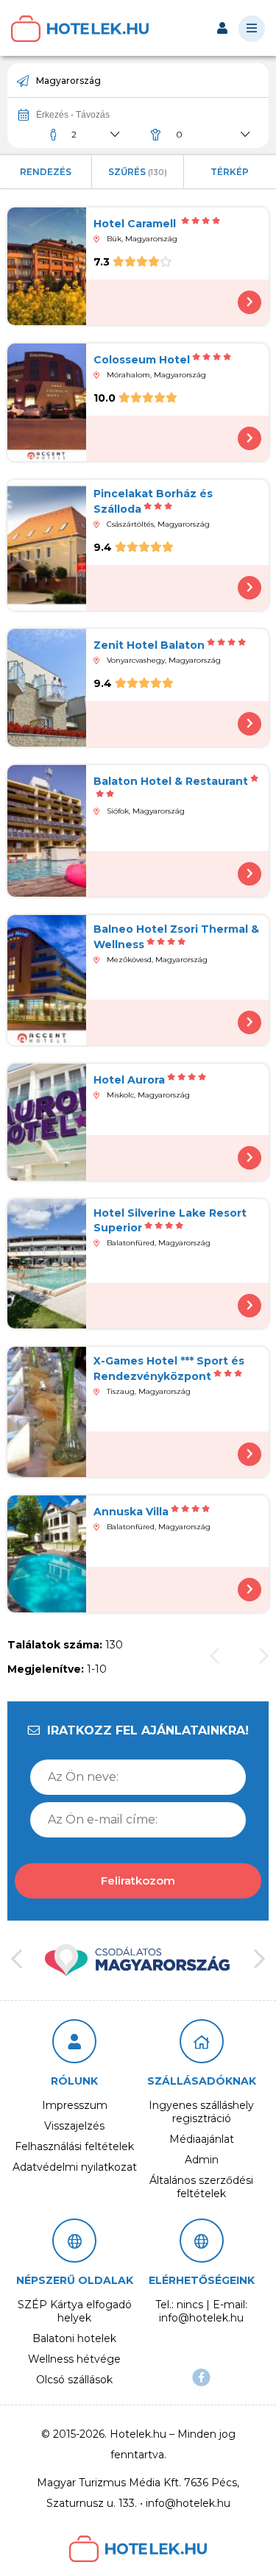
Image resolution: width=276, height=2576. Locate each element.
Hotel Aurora (129, 1080)
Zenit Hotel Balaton (149, 645)
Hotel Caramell (136, 224)
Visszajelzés (74, 2126)
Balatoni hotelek (74, 2338)
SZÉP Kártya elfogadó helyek (75, 2311)
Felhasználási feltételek (74, 2146)
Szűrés (138, 172)
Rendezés (46, 172)
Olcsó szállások (74, 2380)
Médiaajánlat (202, 2139)
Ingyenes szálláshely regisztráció (201, 2112)
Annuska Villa (131, 1512)
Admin (202, 2160)
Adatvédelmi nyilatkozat (75, 2167)
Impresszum (75, 2105)
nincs (190, 2305)
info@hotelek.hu (201, 2318)
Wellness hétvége (74, 2359)
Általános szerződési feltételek (201, 2187)
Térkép (230, 172)
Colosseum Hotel (142, 360)
